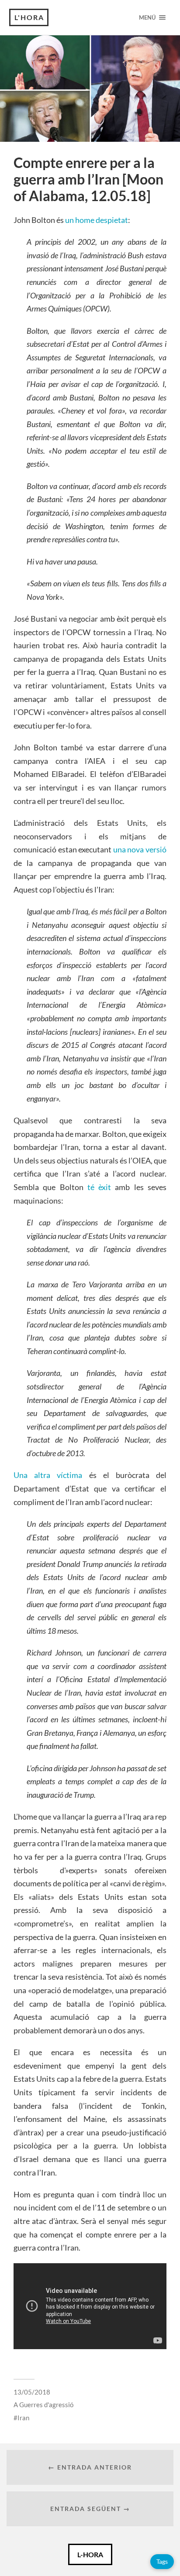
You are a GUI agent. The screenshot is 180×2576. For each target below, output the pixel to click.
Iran (23, 2418)
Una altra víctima (48, 1475)
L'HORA (29, 17)
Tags (162, 2561)
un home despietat (97, 220)
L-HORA (90, 2554)
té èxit (99, 1187)
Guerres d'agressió (46, 2405)
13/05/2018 (32, 2392)
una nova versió (140, 849)
